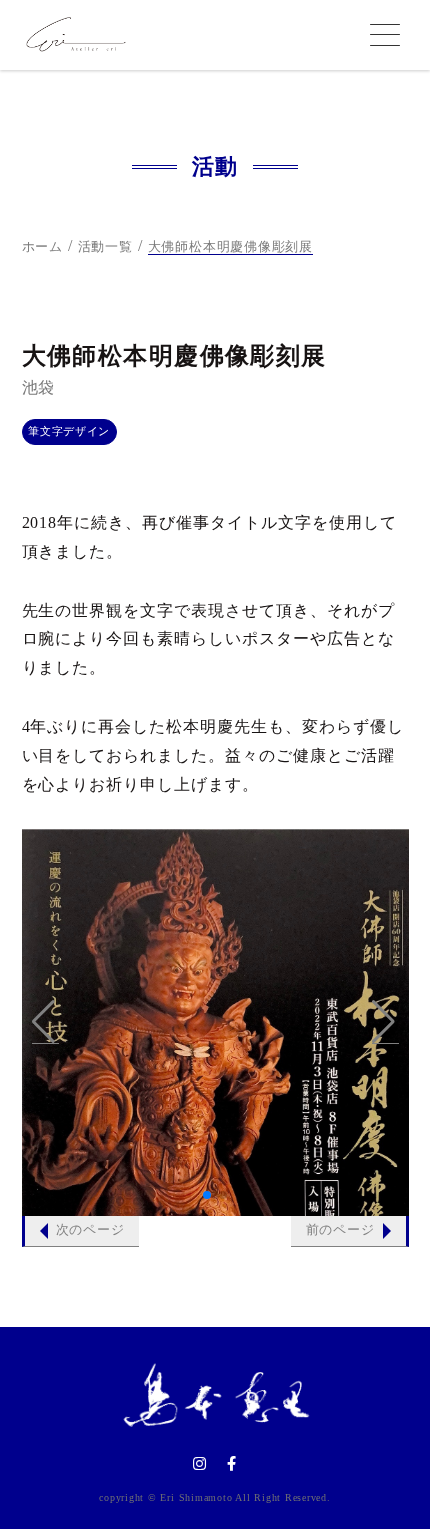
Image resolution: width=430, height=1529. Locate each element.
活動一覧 (105, 247)
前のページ (340, 1230)
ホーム (42, 247)
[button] (45, 1022)
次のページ (90, 1230)
